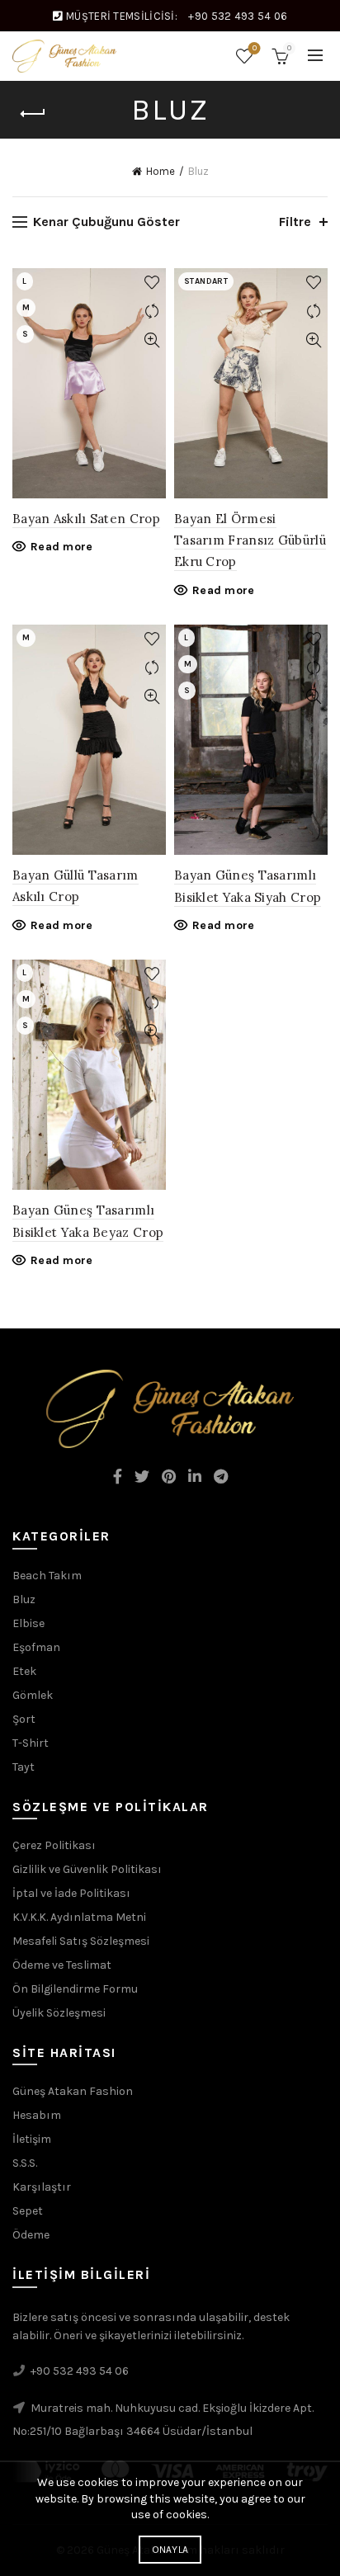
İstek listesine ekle (151, 283)
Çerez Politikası (54, 1845)
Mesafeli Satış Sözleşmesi (81, 1941)
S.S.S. (25, 2163)
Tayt (24, 1767)
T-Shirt (31, 1743)
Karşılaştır (151, 311)
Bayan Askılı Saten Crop (86, 519)
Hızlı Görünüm (151, 340)
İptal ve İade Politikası (71, 1893)
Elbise (28, 1623)
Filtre (295, 222)
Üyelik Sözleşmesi (59, 2013)
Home (161, 171)
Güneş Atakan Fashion (73, 2091)
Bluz (24, 1599)
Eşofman (36, 1647)
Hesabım (37, 2115)
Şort (24, 1719)
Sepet (28, 2211)
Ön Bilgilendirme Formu (75, 1989)
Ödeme (31, 2235)
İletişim (32, 2139)
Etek (24, 1671)
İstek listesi (255, 48)
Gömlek (33, 1695)
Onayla (170, 2550)
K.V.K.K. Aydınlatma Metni (79, 1917)
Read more (62, 547)
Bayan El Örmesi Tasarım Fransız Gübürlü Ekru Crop (250, 540)
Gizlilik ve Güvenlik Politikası (87, 1869)
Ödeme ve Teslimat (62, 1965)
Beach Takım (47, 1576)
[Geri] (33, 114)
